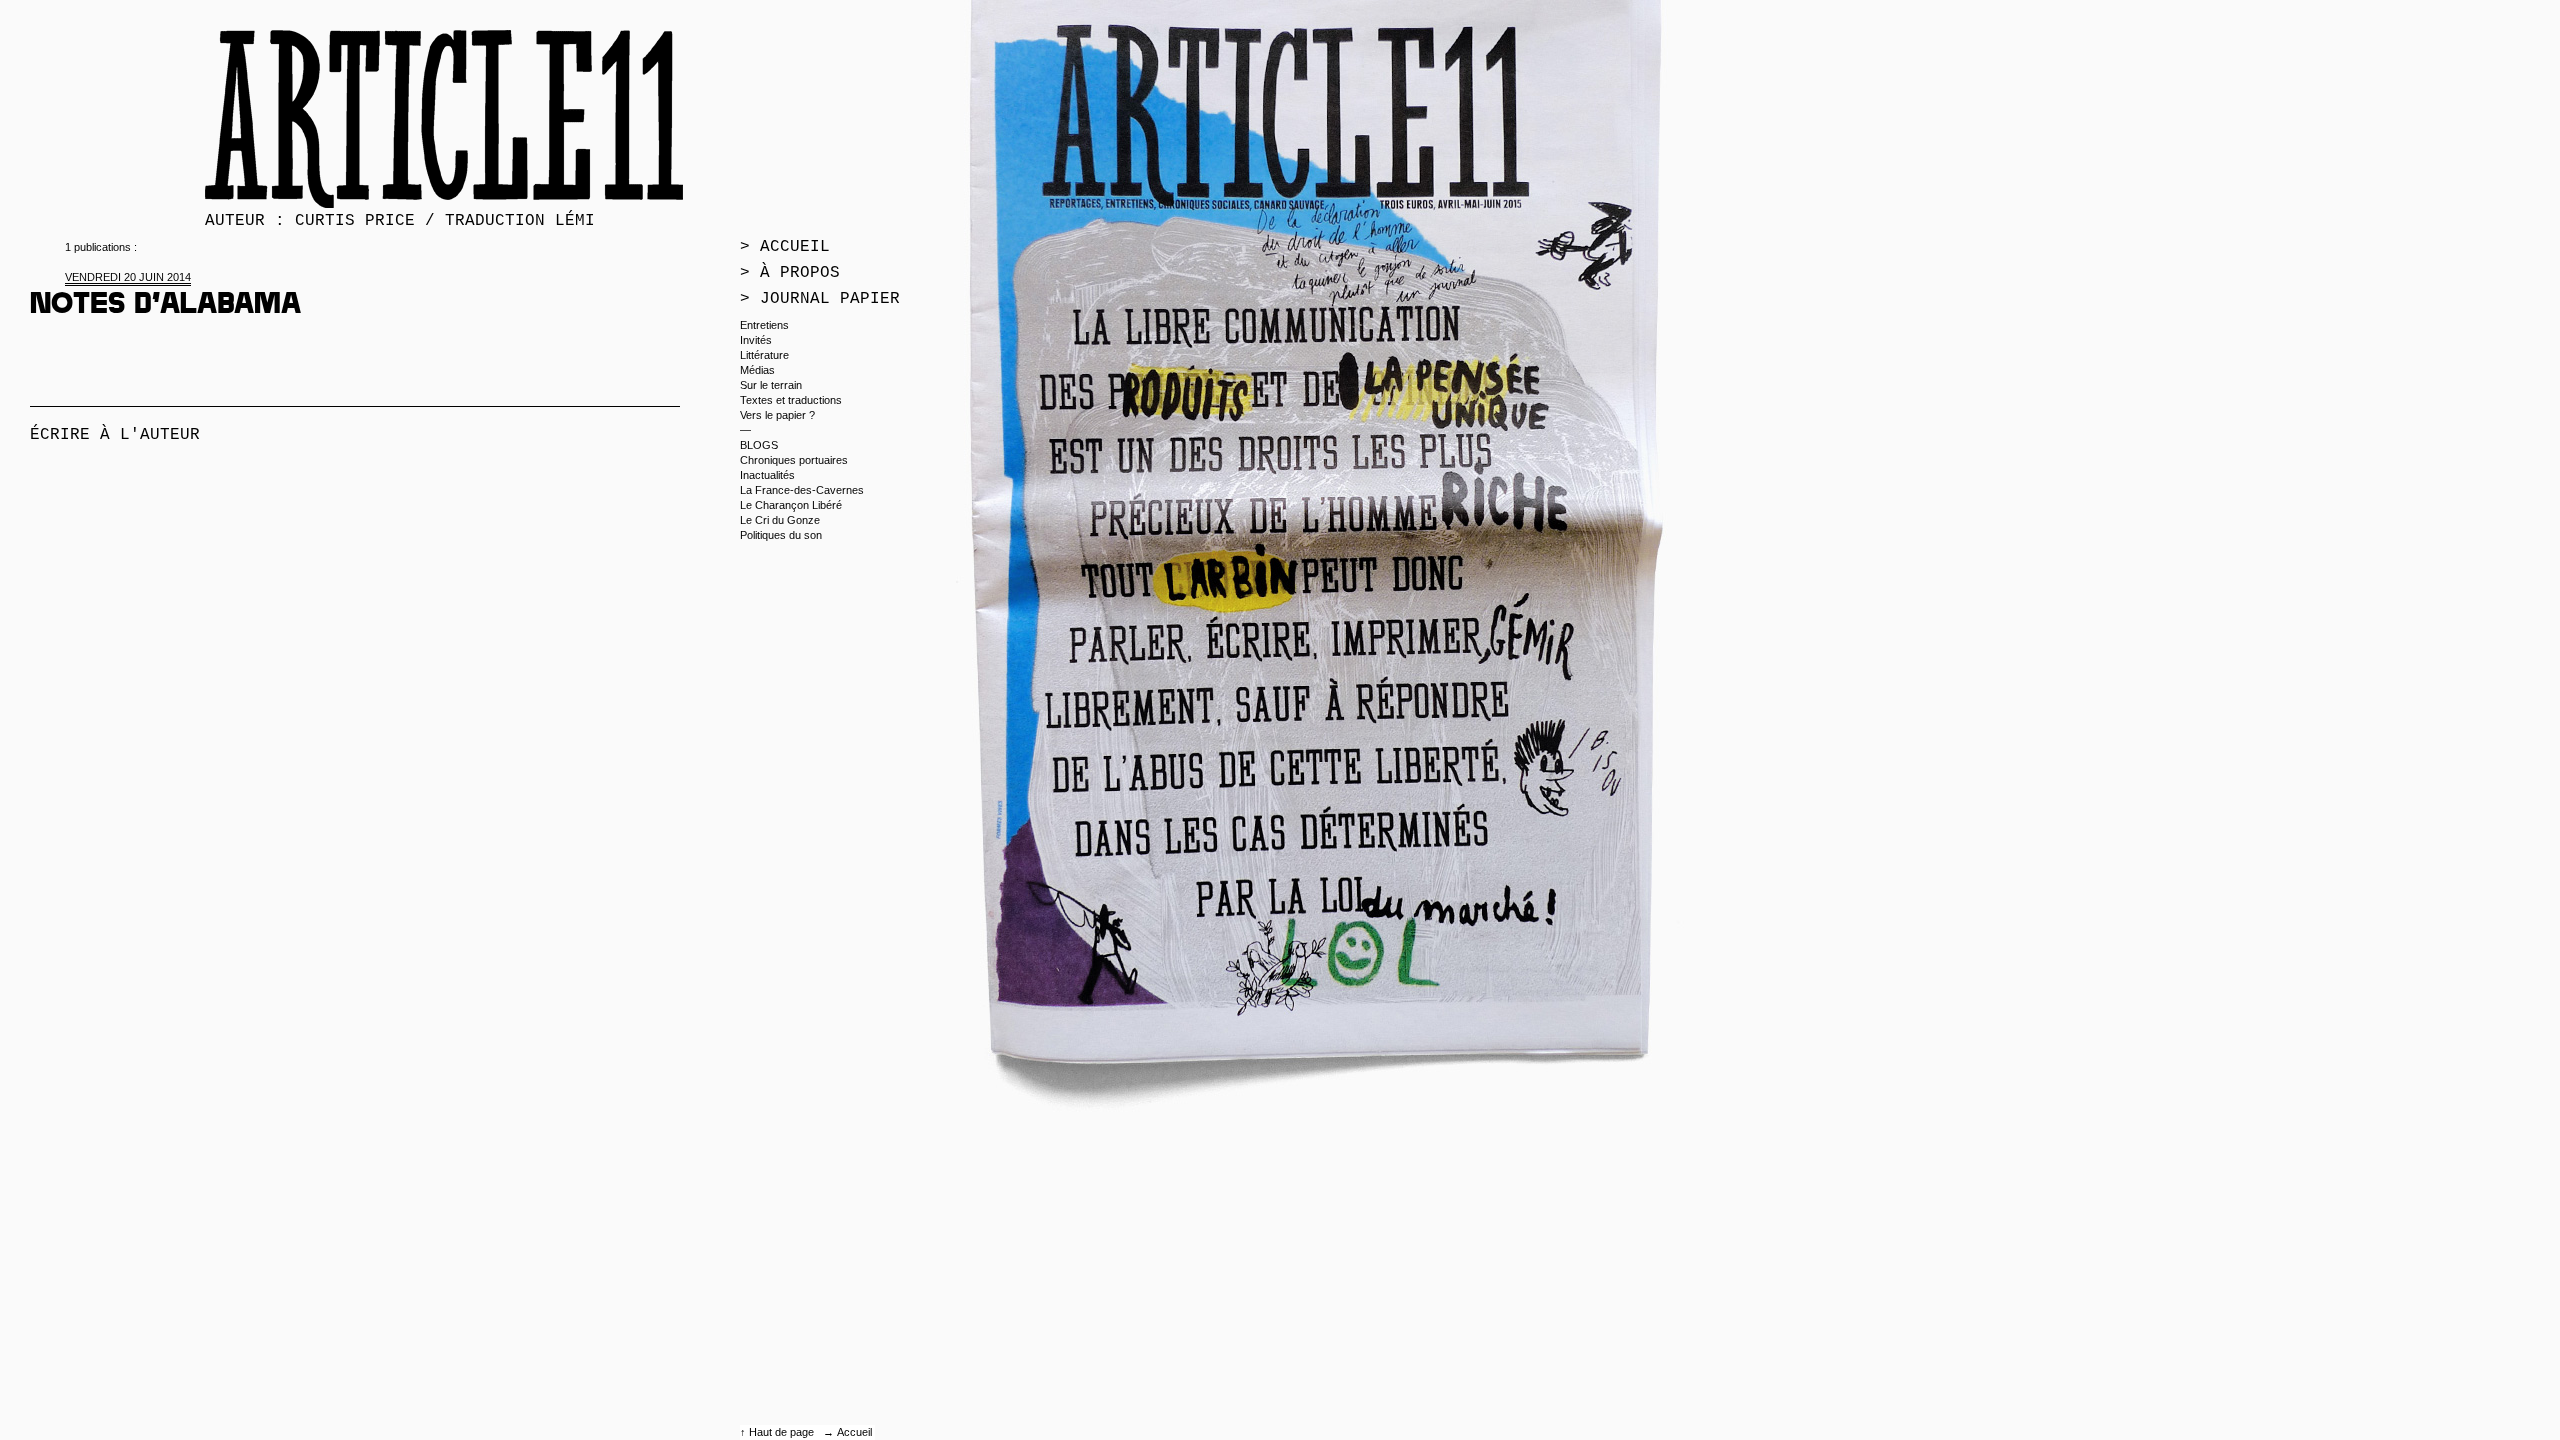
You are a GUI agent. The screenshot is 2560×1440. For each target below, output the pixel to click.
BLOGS (759, 445)
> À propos (790, 273)
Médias (757, 370)
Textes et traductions (791, 400)
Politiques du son (781, 535)
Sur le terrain (771, 385)
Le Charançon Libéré (791, 505)
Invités (756, 340)
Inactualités (767, 475)
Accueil (854, 1432)
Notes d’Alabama (165, 307)
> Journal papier (820, 299)
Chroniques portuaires (794, 460)
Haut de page (783, 1432)
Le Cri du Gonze (780, 520)
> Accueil (785, 247)
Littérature (764, 355)
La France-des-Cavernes (802, 490)
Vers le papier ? (777, 415)
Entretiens (764, 325)
